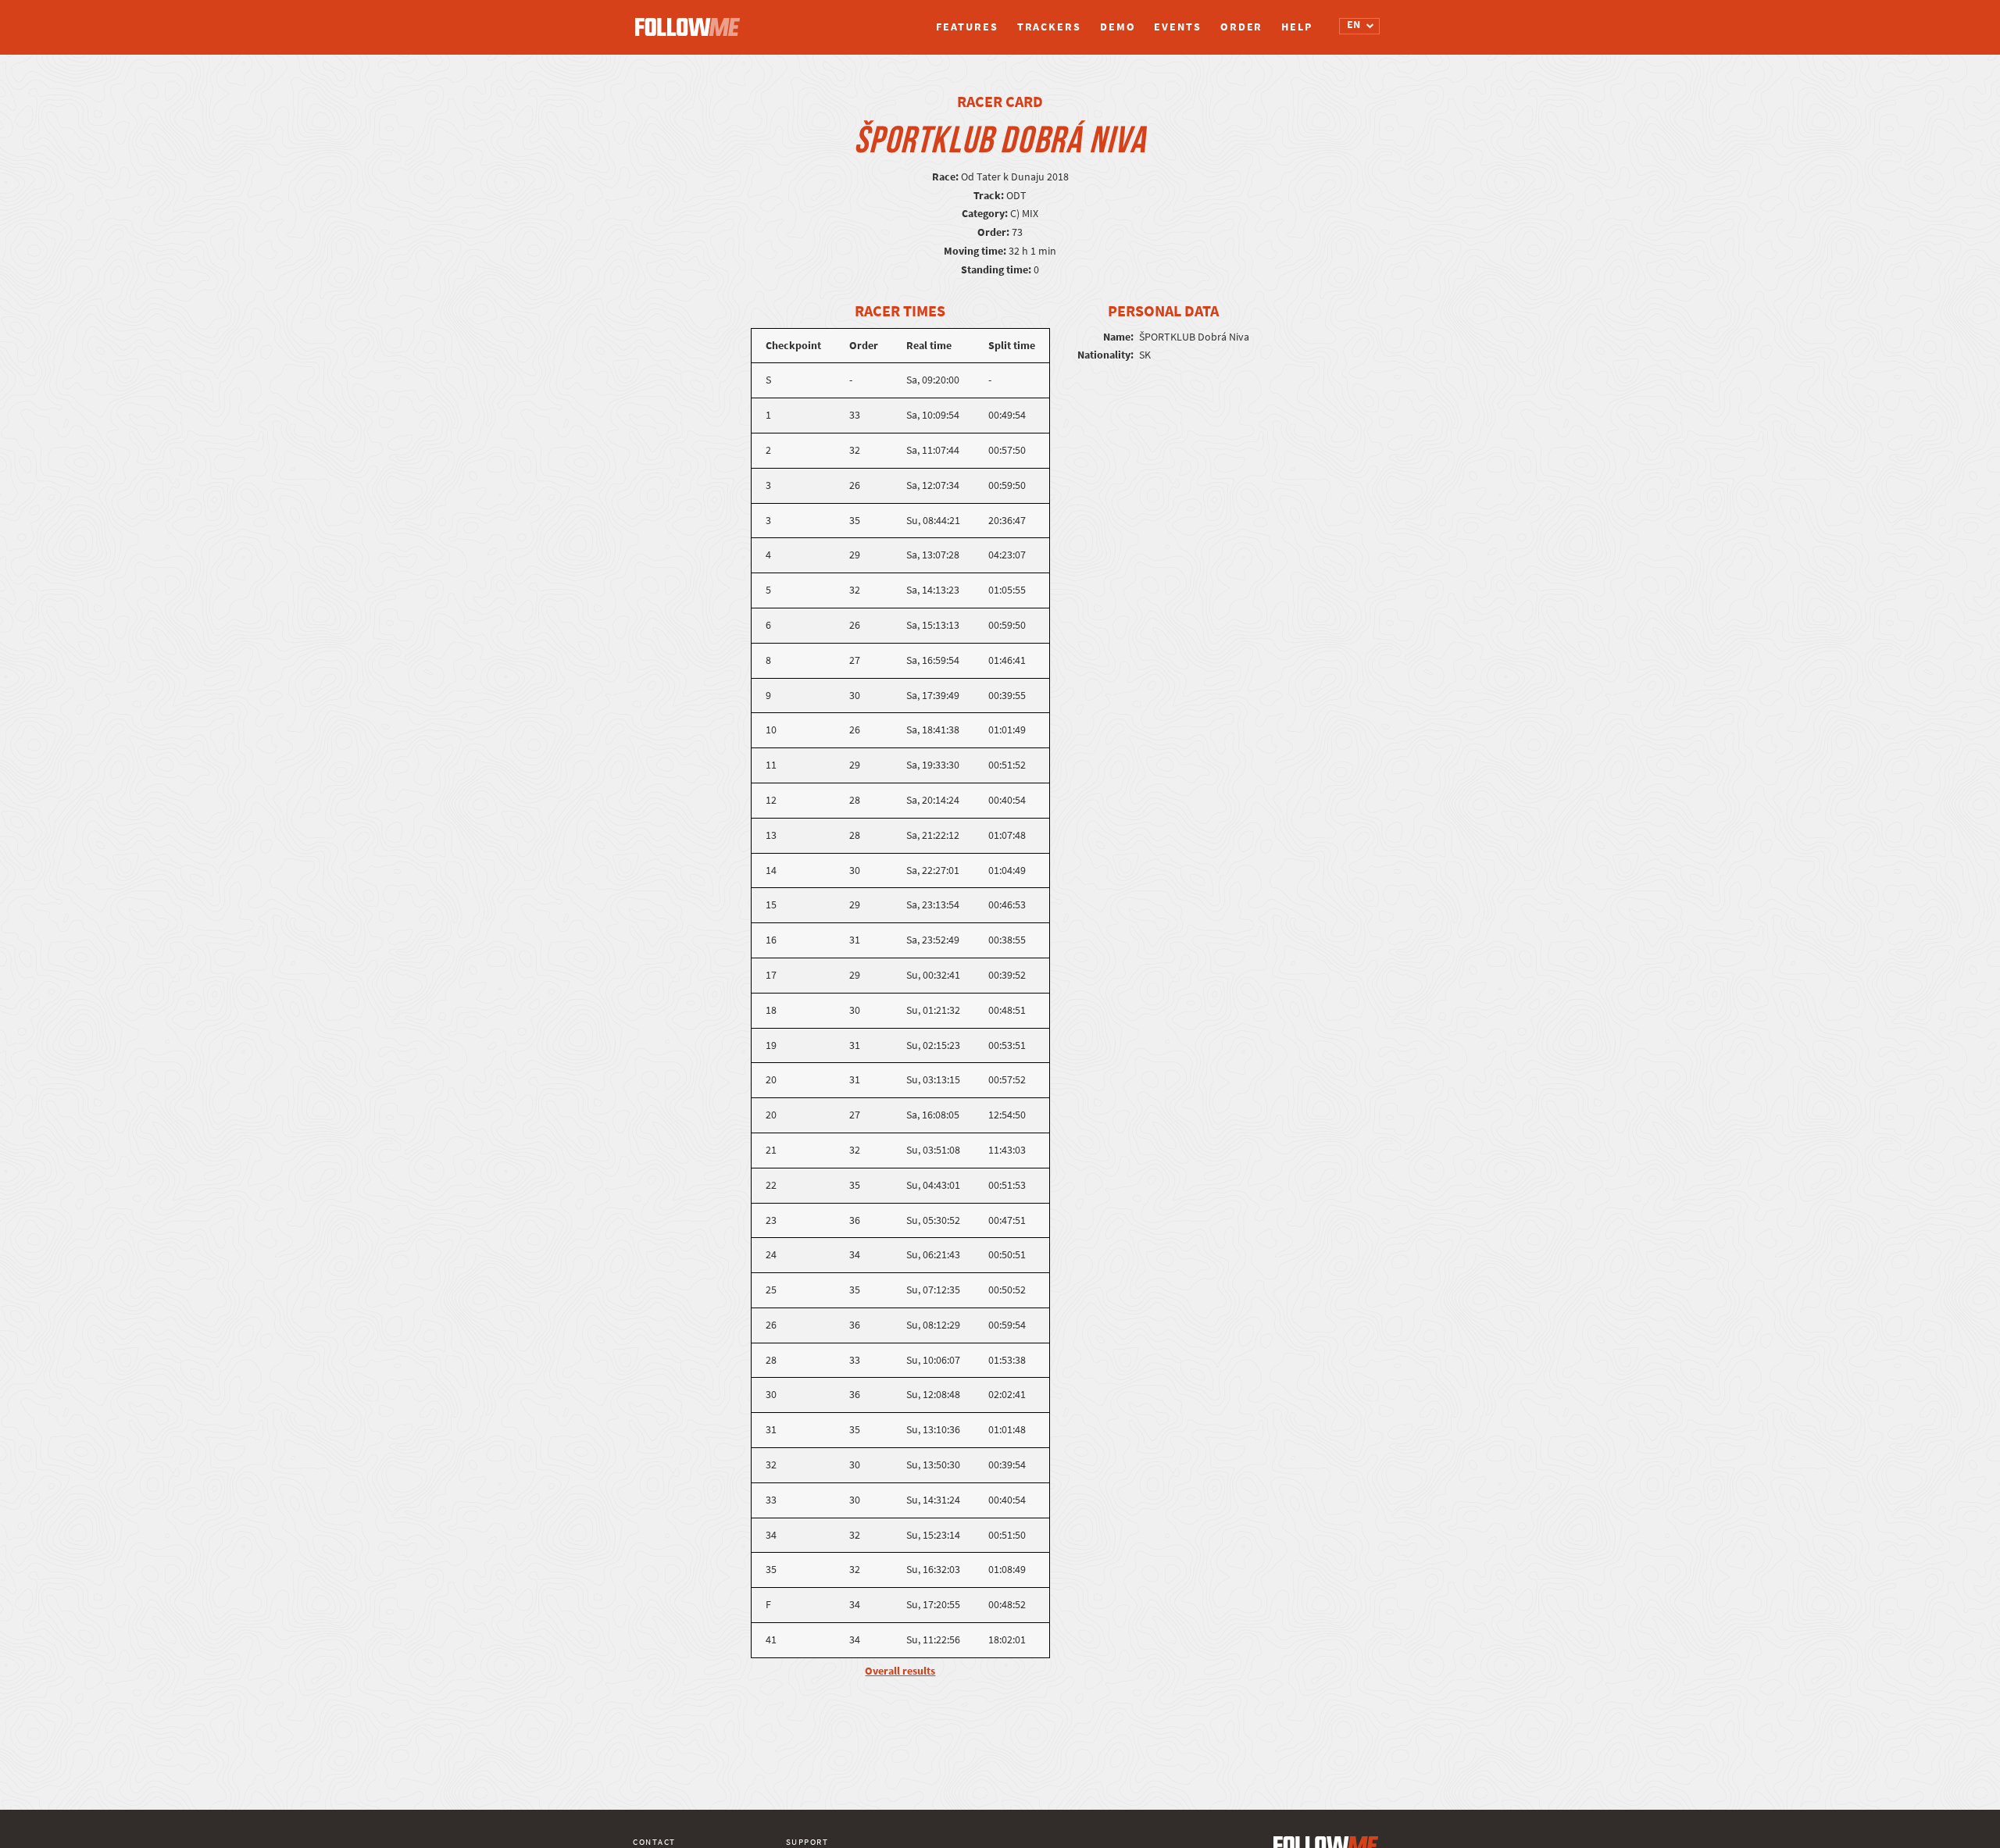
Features (967, 27)
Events (1177, 27)
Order (1242, 27)
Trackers (1049, 27)
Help (1297, 27)
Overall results (900, 1671)
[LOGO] (691, 20)
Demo (1118, 27)
